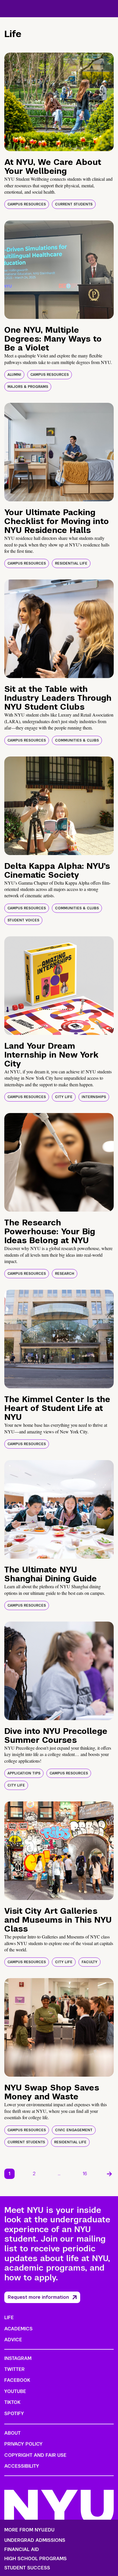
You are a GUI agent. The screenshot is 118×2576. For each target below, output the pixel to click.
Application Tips (24, 1773)
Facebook (17, 2380)
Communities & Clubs (77, 740)
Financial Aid (22, 2550)
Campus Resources (27, 204)
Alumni (14, 375)
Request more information (38, 2297)
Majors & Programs (28, 387)
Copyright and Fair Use (35, 2455)
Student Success (27, 2568)
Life (9, 2318)
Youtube (15, 2391)
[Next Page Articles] (109, 2174)
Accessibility (22, 2466)
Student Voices (23, 920)
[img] (59, 102)
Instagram (18, 2358)
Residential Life (71, 563)
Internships (94, 1097)
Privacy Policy (23, 2444)
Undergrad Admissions (35, 2540)
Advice (13, 2340)
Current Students (74, 204)
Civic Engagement (74, 2130)
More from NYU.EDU (29, 2530)
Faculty (90, 1962)
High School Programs (36, 2559)
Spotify (14, 2414)
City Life (64, 1097)
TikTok (12, 2402)
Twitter (14, 2369)
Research (65, 1274)
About (12, 2433)
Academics (18, 2329)
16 (85, 2174)
